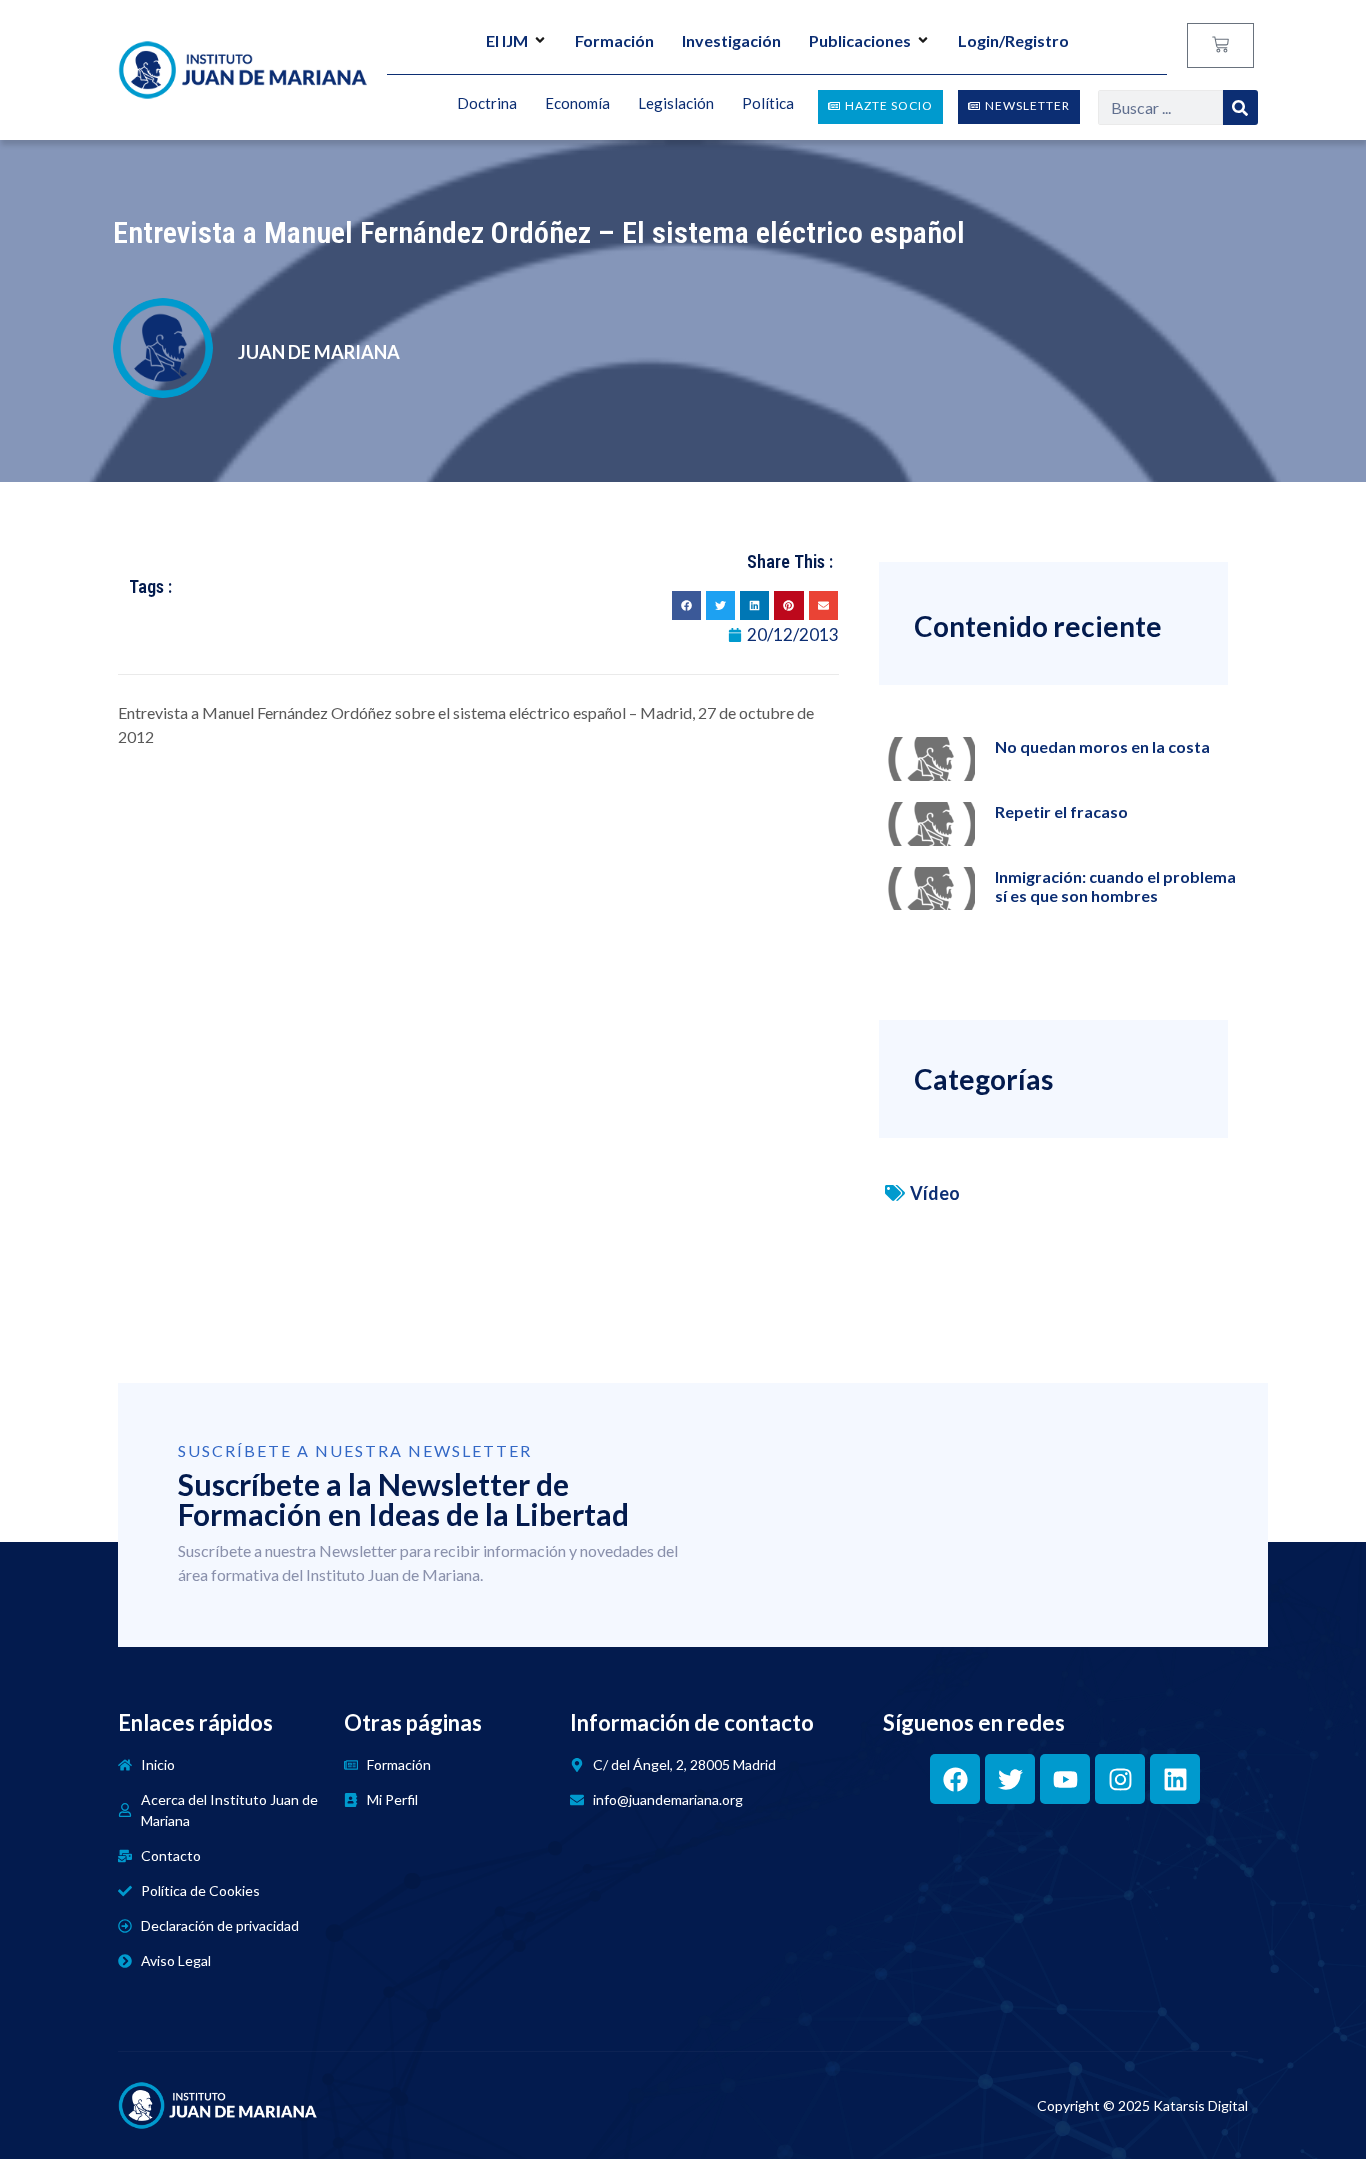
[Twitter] (1010, 1779)
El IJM (507, 40)
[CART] (1220, 45)
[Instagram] (1120, 1779)
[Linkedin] (1175, 1779)
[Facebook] (955, 1779)
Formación (614, 40)
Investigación (731, 40)
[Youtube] (1065, 1779)
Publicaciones (860, 40)
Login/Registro (1013, 40)
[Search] (1240, 107)
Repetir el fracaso (1061, 811)
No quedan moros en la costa (1102, 746)
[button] (686, 605)
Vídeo (935, 1193)
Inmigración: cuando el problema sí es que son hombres (1115, 886)
